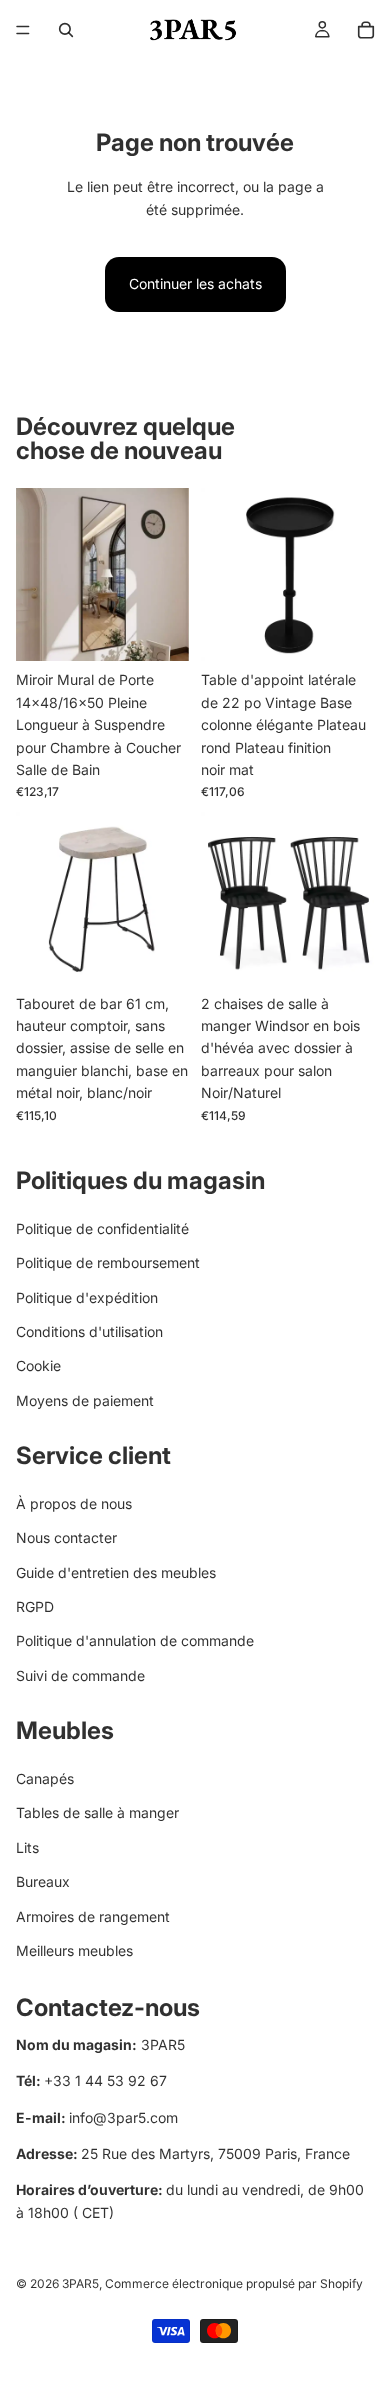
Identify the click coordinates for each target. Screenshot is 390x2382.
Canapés (45, 1778)
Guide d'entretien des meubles (116, 1571)
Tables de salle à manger (97, 1812)
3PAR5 (80, 2283)
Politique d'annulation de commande (135, 1640)
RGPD (35, 1606)
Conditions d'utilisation (89, 1331)
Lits (27, 1846)
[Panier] (366, 30)
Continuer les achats (195, 283)
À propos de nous (74, 1503)
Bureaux (43, 1881)
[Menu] (23, 30)
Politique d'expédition (87, 1296)
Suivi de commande (80, 1674)
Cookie (38, 1365)
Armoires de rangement (93, 1915)
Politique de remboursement (108, 1262)
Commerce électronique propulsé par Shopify (234, 2283)
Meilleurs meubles (74, 1950)
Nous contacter (66, 1537)
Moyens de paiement (85, 1399)
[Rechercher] (66, 30)
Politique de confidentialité (102, 1227)
